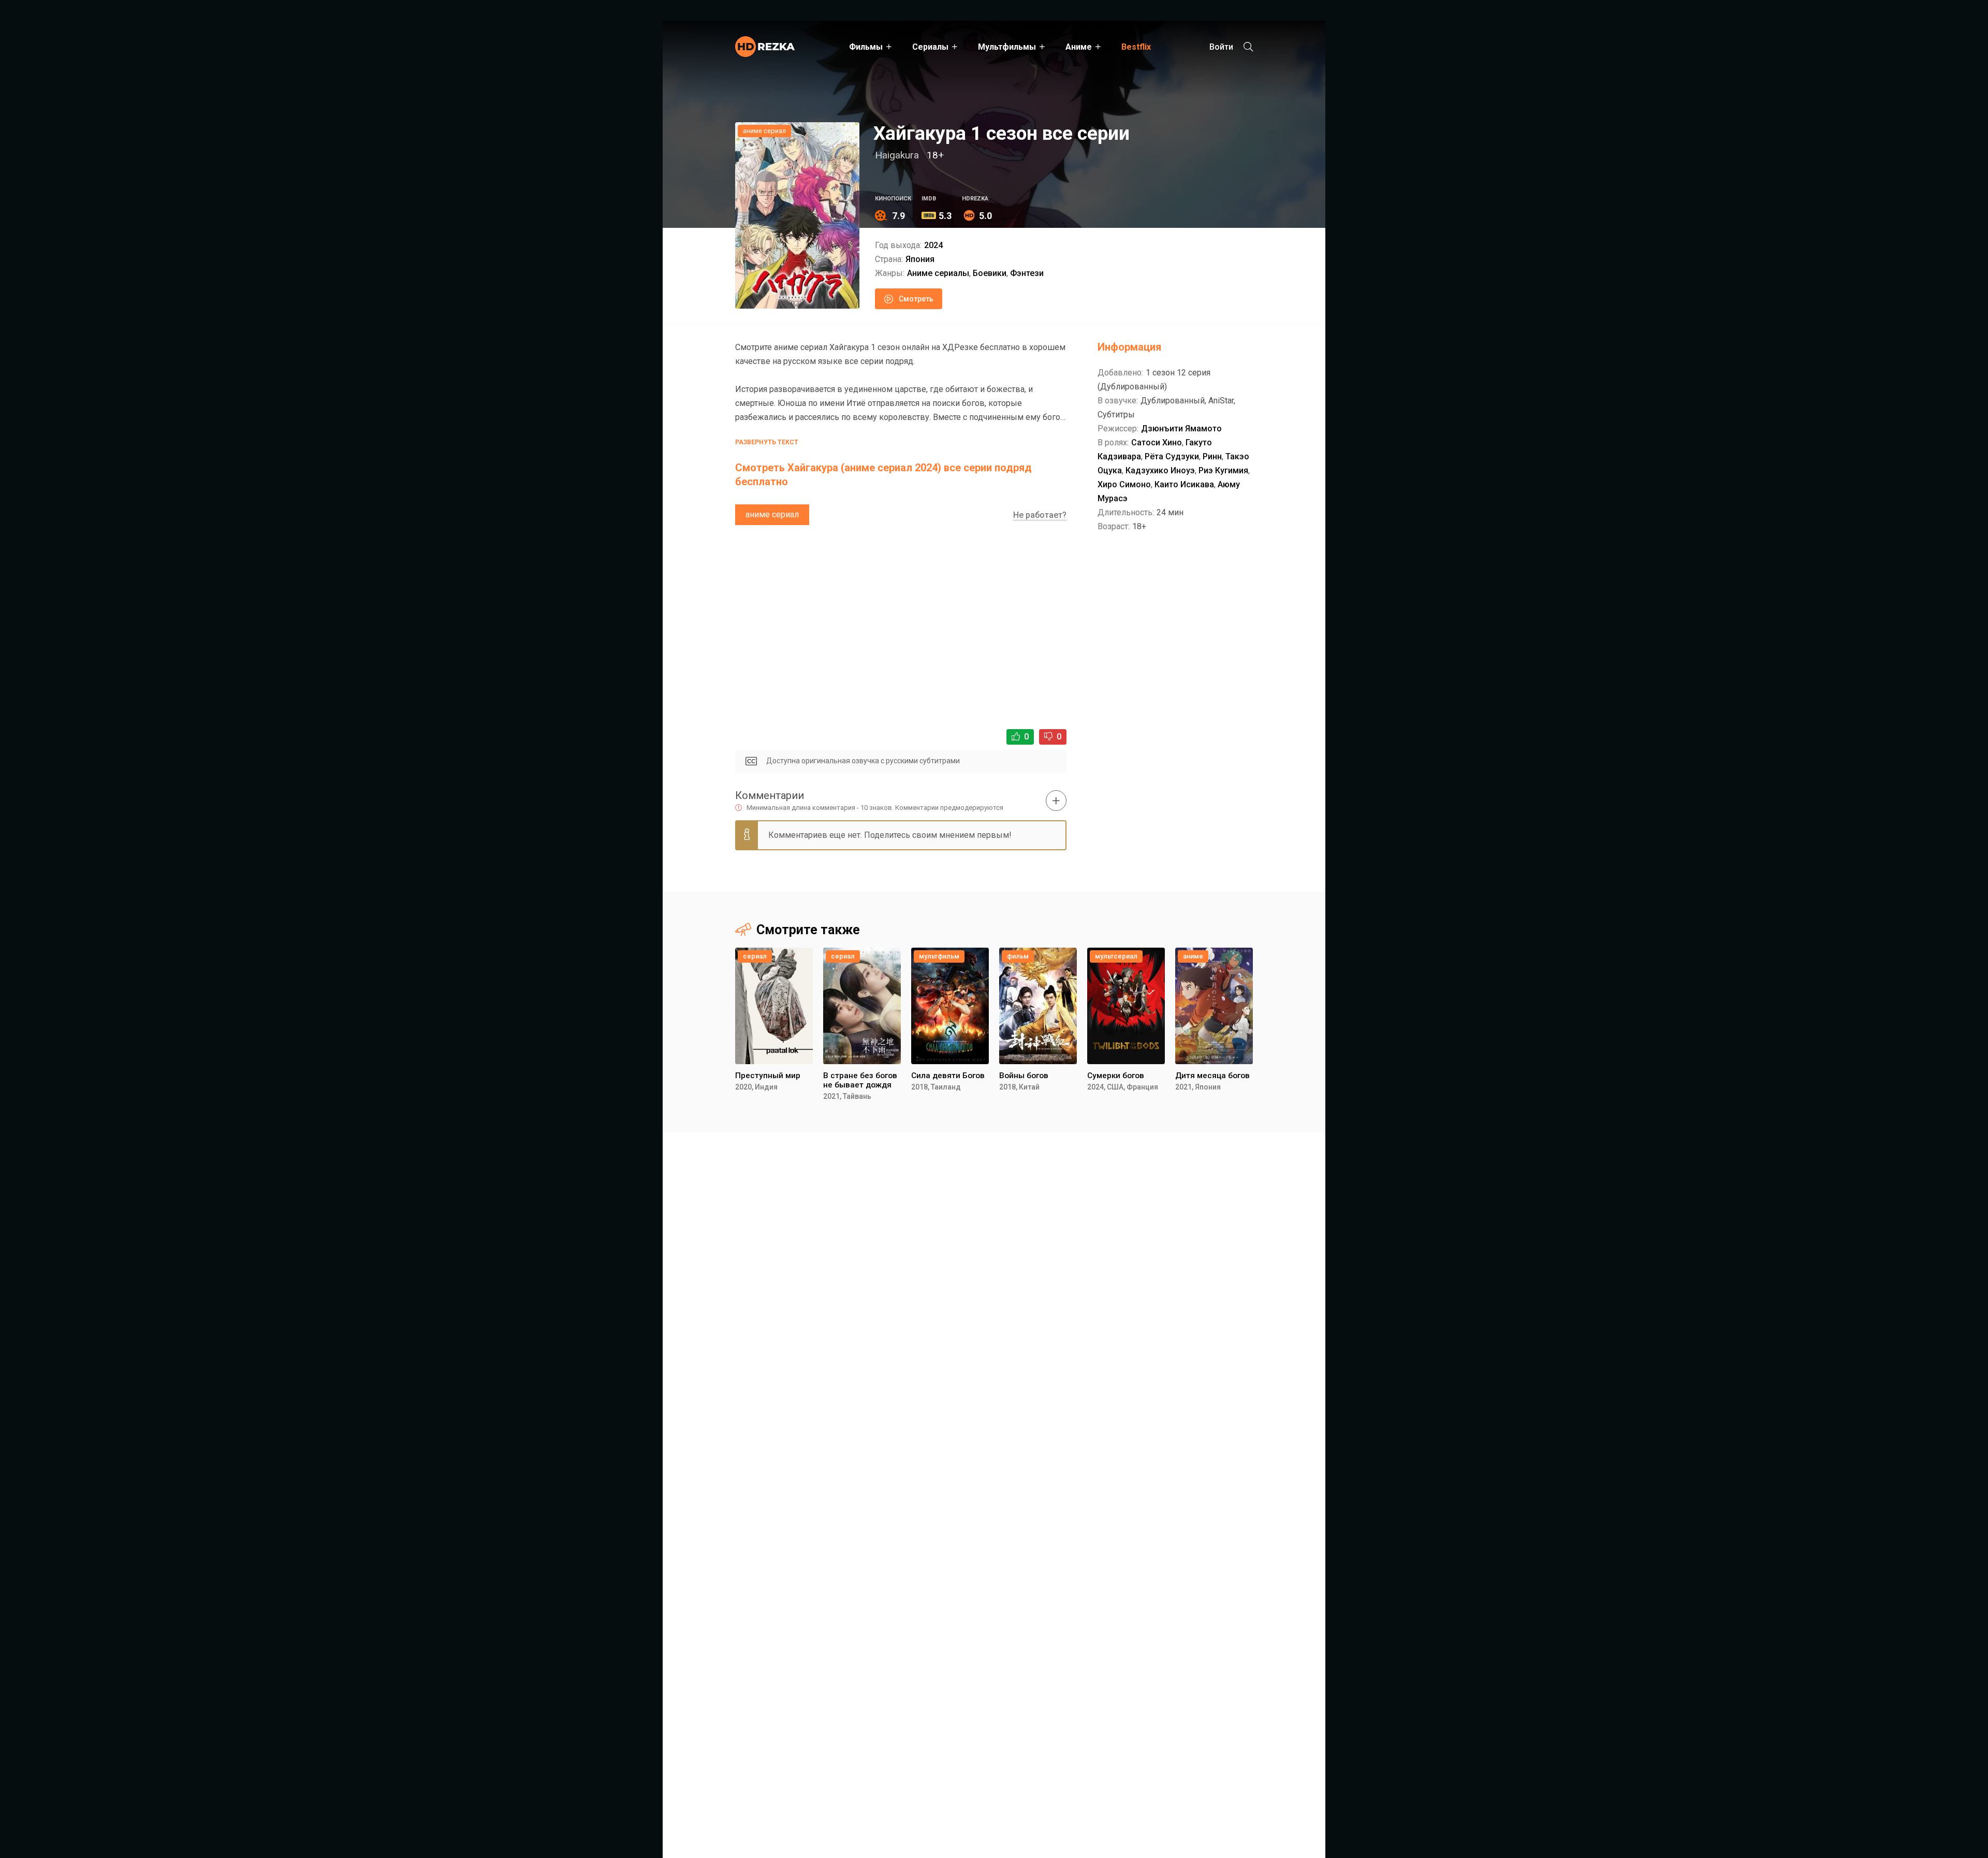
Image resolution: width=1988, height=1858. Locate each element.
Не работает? (1040, 515)
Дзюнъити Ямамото (1181, 429)
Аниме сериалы (938, 273)
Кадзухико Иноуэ (1160, 470)
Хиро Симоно (1124, 484)
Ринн (1212, 456)
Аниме (1079, 47)
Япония (920, 259)
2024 (933, 245)
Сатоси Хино (1157, 442)
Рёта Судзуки (1172, 456)
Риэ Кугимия (1223, 470)
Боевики (990, 273)
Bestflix (1136, 47)
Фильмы (866, 47)
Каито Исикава (1184, 484)
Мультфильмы (1007, 47)
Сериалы (930, 47)
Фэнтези (1027, 273)
